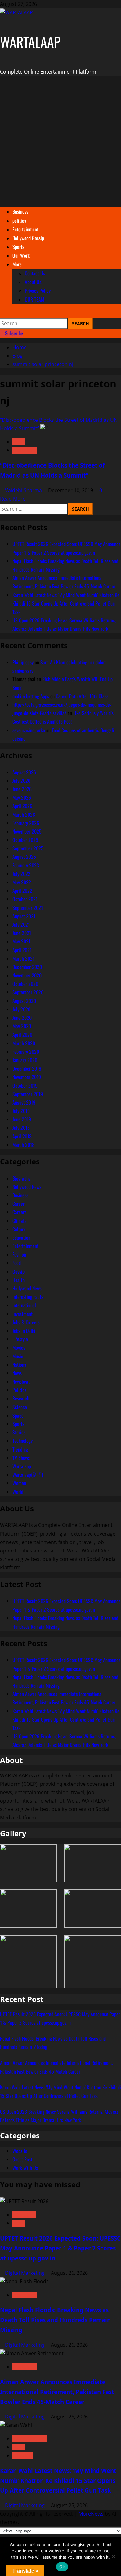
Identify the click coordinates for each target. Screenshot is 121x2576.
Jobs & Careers (26, 1322)
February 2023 (26, 865)
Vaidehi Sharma (24, 490)
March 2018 (23, 1145)
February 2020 (26, 1052)
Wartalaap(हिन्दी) (28, 1475)
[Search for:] (34, 323)
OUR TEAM (35, 299)
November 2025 (27, 831)
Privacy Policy (38, 291)
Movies (19, 1347)
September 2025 (28, 848)
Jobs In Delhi (24, 1331)
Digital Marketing (25, 2273)
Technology (22, 1441)
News (19, 442)
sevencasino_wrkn (29, 730)
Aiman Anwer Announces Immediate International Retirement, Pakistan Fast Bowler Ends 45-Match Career (57, 2392)
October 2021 (25, 899)
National (20, 1365)
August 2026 (24, 772)
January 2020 (25, 1060)
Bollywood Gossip (28, 238)
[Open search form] (2, 313)
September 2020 (28, 992)
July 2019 (21, 1111)
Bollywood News (27, 1187)
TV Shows (21, 1458)
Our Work (21, 255)
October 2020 (25, 984)
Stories (19, 1432)
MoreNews (91, 2514)
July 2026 (21, 781)
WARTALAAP (30, 42)
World (18, 1492)
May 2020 (22, 1026)
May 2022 (22, 882)
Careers (19, 1212)
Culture (19, 1229)
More (17, 264)
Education (21, 1238)
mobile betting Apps (31, 696)
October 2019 (25, 1086)
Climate (20, 1221)
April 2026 (22, 806)
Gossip (18, 1271)
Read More (13, 499)
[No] (113, 2556)
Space (18, 1415)
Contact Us (35, 273)
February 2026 (26, 823)
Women (19, 1483)
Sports (18, 247)
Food (17, 1263)
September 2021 (28, 908)
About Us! (34, 282)
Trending (20, 1449)
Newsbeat (21, 1381)
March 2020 (24, 1043)
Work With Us (25, 2168)
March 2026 (24, 815)
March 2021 (23, 958)
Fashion (19, 1254)
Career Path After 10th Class (82, 696)
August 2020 (24, 1001)
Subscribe (13, 333)
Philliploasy (23, 662)
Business (20, 211)
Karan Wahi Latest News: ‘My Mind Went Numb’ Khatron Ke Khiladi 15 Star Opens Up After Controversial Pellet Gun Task (66, 603)
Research (21, 1398)
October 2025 (25, 840)
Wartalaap (25, 450)
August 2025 (24, 857)
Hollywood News (27, 1288)
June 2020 (22, 1018)
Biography (21, 1178)
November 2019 (27, 1077)
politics (19, 221)
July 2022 (21, 874)
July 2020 (21, 1009)
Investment (22, 1314)
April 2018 (22, 1136)
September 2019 (28, 1094)
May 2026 (22, 797)
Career (18, 1204)
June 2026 (22, 789)
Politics (19, 1390)
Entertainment (25, 229)
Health (18, 1280)
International (24, 1305)
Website (20, 2151)
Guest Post (22, 2159)
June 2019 (22, 1119)
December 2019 (27, 1068)
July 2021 (21, 924)
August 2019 (24, 1102)
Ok (62, 2567)
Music (18, 1356)
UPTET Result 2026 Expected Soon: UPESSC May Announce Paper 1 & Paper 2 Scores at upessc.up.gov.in (60, 2248)
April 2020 (22, 1034)
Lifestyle (20, 1339)
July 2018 (21, 1128)
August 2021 (24, 916)
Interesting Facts (28, 1297)
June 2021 (22, 933)
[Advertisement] (60, 142)
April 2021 (22, 950)
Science (20, 1407)
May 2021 (21, 941)
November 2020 (27, 975)
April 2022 (22, 891)
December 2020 (27, 967)
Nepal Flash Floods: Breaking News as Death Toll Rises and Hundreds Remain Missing (55, 2320)
